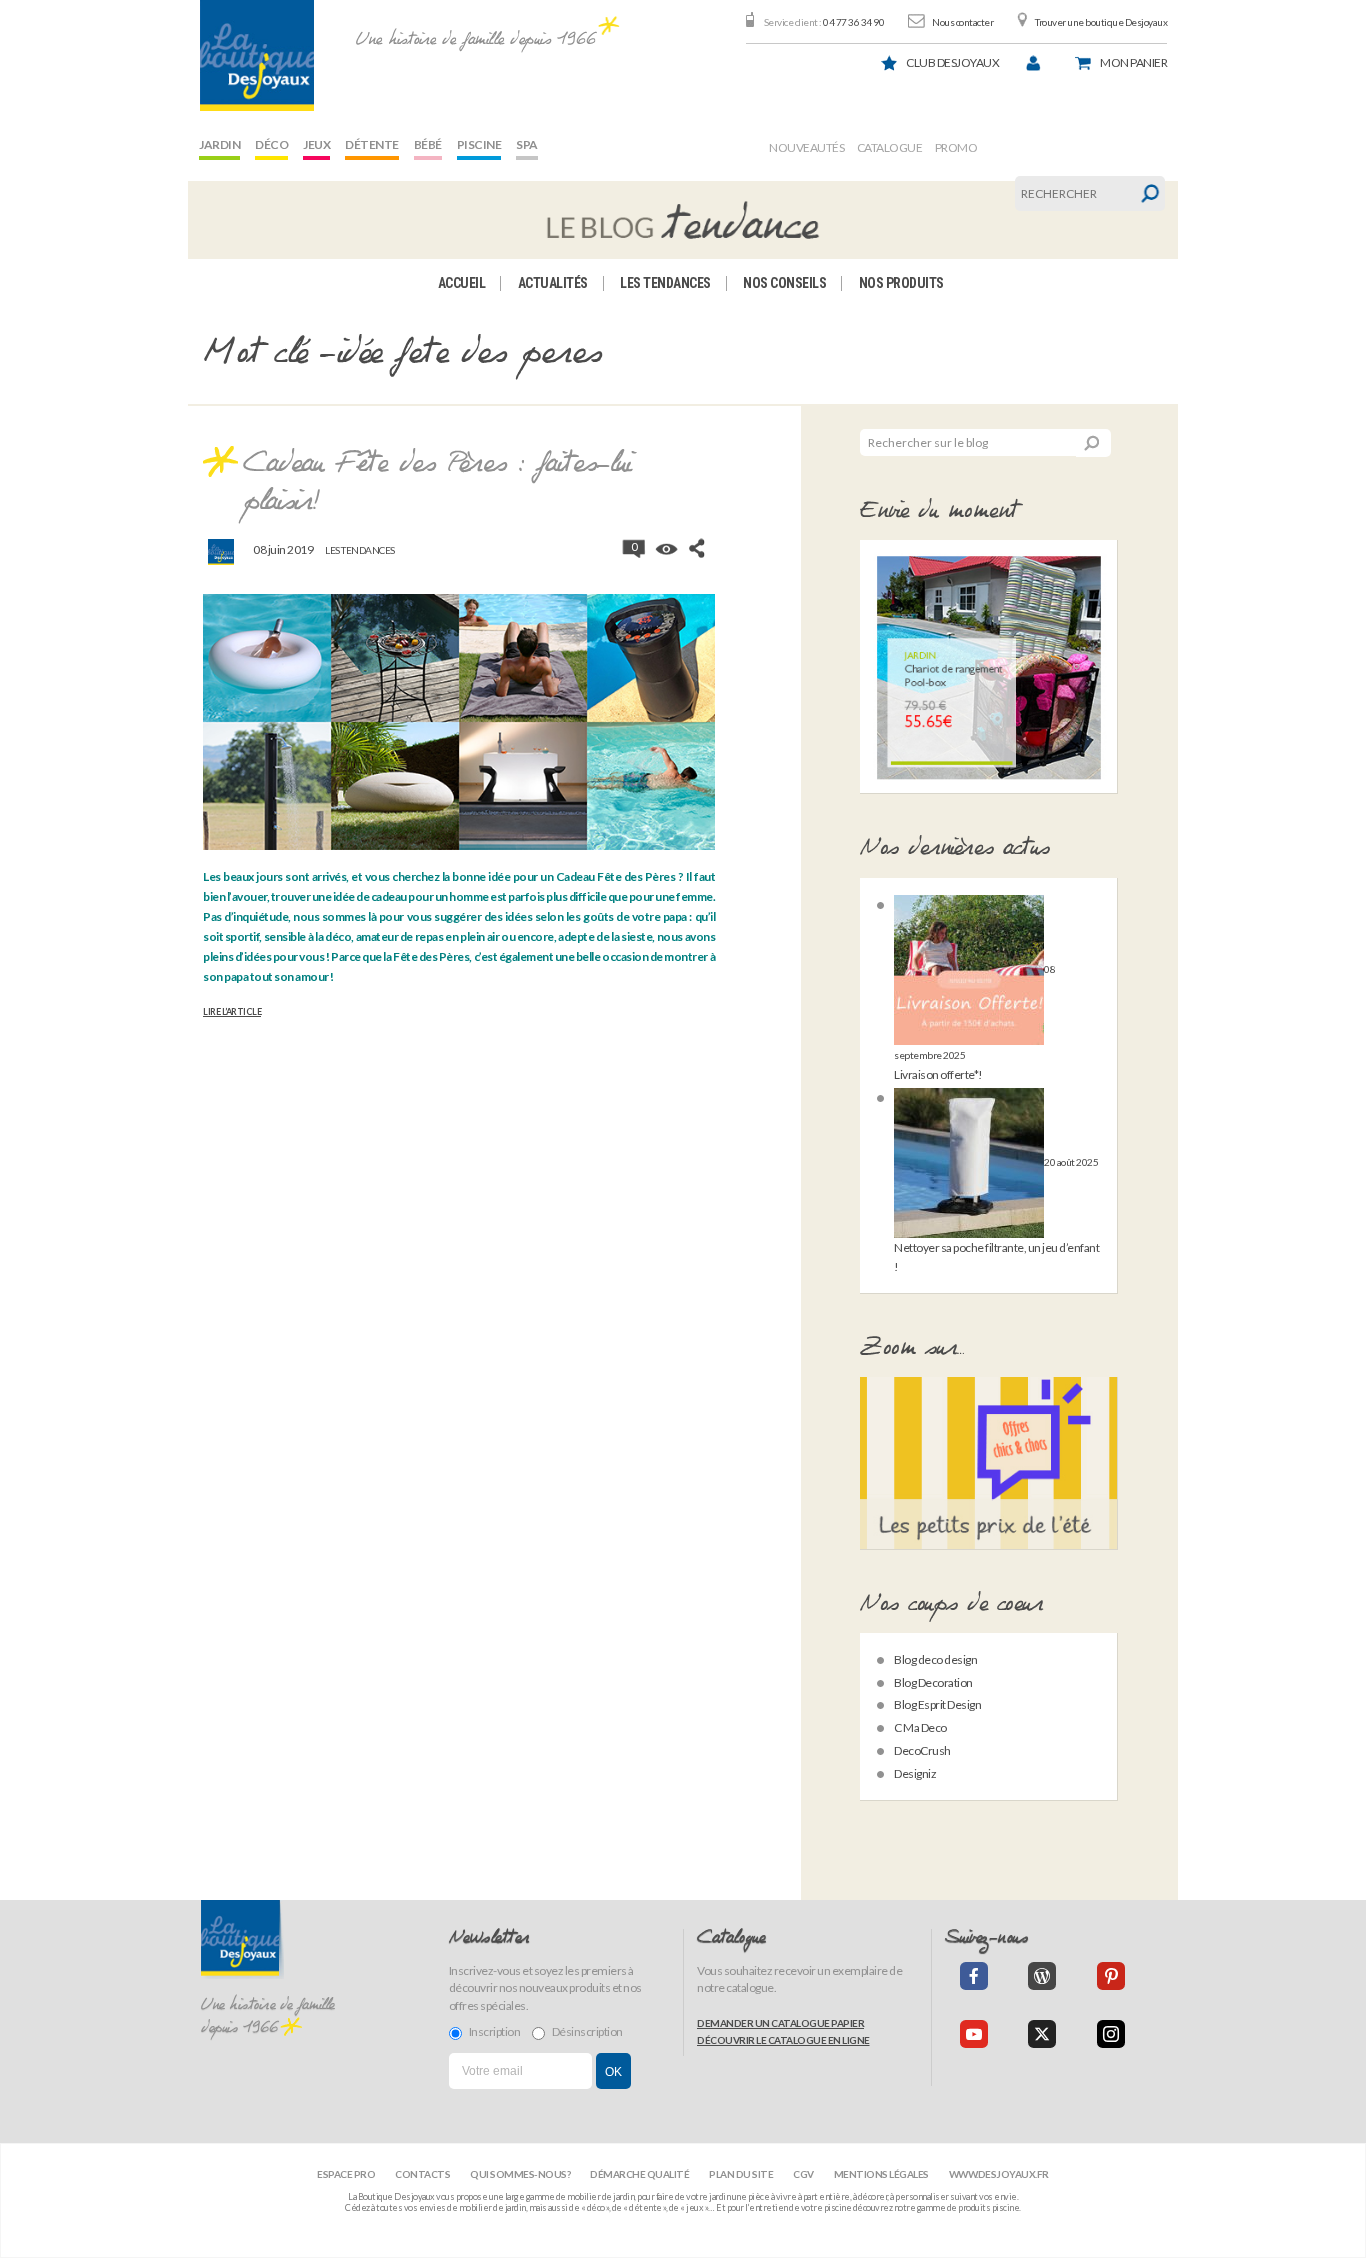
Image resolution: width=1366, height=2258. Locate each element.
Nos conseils (784, 283)
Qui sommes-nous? (520, 2174)
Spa (527, 144)
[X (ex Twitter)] (1042, 2034)
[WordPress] (1042, 1976)
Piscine (479, 144)
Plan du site (741, 2174)
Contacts (422, 2174)
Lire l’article (232, 1012)
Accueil (462, 283)
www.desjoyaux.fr (999, 2174)
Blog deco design (935, 1659)
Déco (271, 144)
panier (1133, 62)
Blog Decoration (933, 1682)
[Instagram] (1111, 2034)
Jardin (219, 144)
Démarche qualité (639, 2174)
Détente (372, 144)
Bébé (428, 144)
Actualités (553, 283)
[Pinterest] (1111, 1976)
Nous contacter (962, 22)
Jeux (316, 144)
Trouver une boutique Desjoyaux (1101, 22)
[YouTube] (974, 2034)
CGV (803, 2174)
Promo (956, 147)
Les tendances (665, 283)
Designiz (915, 1773)
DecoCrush (922, 1750)
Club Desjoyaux (952, 62)
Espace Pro (346, 2174)
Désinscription (587, 2031)
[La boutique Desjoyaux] (683, 219)
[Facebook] (974, 1976)
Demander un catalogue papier (780, 2023)
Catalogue (890, 147)
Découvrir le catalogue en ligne (783, 2040)
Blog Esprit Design (937, 1704)
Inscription (495, 2031)
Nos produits (901, 283)
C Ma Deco (920, 1727)
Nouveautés (806, 147)
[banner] (257, 55)
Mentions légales (881, 2174)
